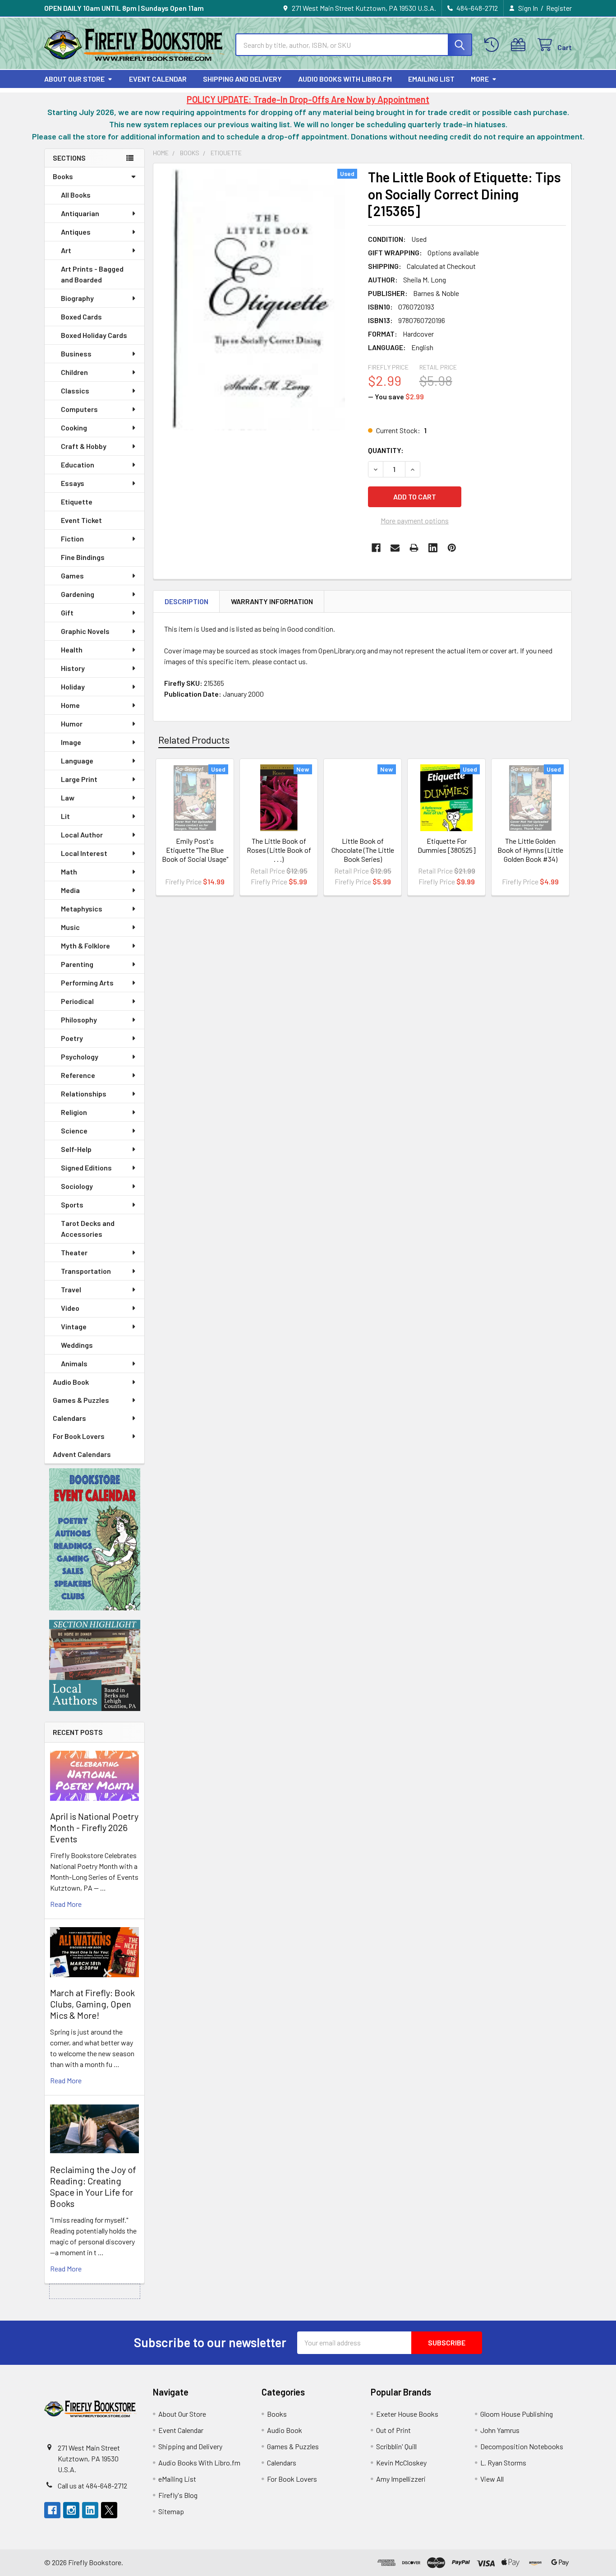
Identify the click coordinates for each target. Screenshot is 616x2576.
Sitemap (171, 2511)
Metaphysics (82, 909)
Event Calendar (158, 79)
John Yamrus (500, 2430)
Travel (71, 1289)
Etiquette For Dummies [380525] (447, 845)
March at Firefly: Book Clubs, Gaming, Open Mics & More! (92, 2004)
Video (70, 1308)
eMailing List (431, 79)
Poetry (72, 1038)
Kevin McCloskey (401, 2463)
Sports (72, 1205)
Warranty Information (272, 601)
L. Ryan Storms (503, 2463)
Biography (77, 298)
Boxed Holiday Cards (94, 335)
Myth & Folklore (85, 946)
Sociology (77, 1186)
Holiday (73, 687)
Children (74, 372)
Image (71, 742)
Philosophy (79, 1020)
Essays (73, 483)
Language (77, 761)
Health (72, 650)
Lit (65, 816)
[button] (95, 1539)
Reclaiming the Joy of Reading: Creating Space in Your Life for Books (93, 2186)
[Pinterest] (452, 548)
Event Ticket (81, 520)
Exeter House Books (407, 2414)
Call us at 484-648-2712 (92, 2486)
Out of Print (393, 2430)
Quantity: (386, 450)
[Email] (395, 548)
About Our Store (74, 79)
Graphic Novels (85, 631)
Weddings (77, 1345)
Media (70, 890)
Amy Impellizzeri (401, 2479)
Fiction (72, 539)
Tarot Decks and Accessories (88, 1228)
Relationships (84, 1094)
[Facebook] (376, 548)
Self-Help (76, 1149)
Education (78, 465)
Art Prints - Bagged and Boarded (92, 274)
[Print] (414, 548)
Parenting (77, 964)
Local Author (82, 835)
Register (559, 8)
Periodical (77, 1001)
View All (492, 2479)
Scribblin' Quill (396, 2446)
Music (70, 927)
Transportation (86, 1271)
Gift (67, 613)
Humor (72, 724)
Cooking (74, 428)
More (480, 79)
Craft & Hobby (84, 446)
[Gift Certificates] (520, 45)
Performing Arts (87, 983)
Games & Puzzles (81, 1400)
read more (66, 1904)
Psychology (80, 1057)
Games (72, 576)
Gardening (78, 594)
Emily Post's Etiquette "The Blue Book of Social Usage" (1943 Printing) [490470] (195, 859)
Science (74, 1131)
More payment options (415, 520)
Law (68, 798)
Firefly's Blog (178, 2495)
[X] (109, 2510)
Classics (75, 391)
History (73, 668)
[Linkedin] (433, 548)
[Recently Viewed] (494, 45)
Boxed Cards (81, 317)
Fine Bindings (83, 557)
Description (186, 601)
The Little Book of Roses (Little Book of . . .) (279, 850)
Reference (78, 1075)
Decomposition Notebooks (522, 2446)
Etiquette (77, 502)
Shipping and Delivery (242, 79)
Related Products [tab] (194, 740)
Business (76, 354)
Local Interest (84, 853)
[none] (258, 300)
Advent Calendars (82, 1454)
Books (63, 176)
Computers (79, 409)
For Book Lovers (79, 1436)
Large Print (79, 779)
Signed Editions (86, 1168)
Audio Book (71, 1382)
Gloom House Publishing (517, 2414)
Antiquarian (80, 213)
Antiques (76, 232)
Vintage (74, 1326)
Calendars (69, 1418)
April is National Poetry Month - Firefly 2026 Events (94, 1827)
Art (66, 250)
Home (70, 705)
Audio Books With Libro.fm (345, 79)
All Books (76, 195)
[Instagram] (71, 2510)
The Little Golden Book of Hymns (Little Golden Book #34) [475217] (530, 854)
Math (69, 872)
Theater (74, 1252)
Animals (74, 1363)
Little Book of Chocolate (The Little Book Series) (363, 850)
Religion (74, 1112)
